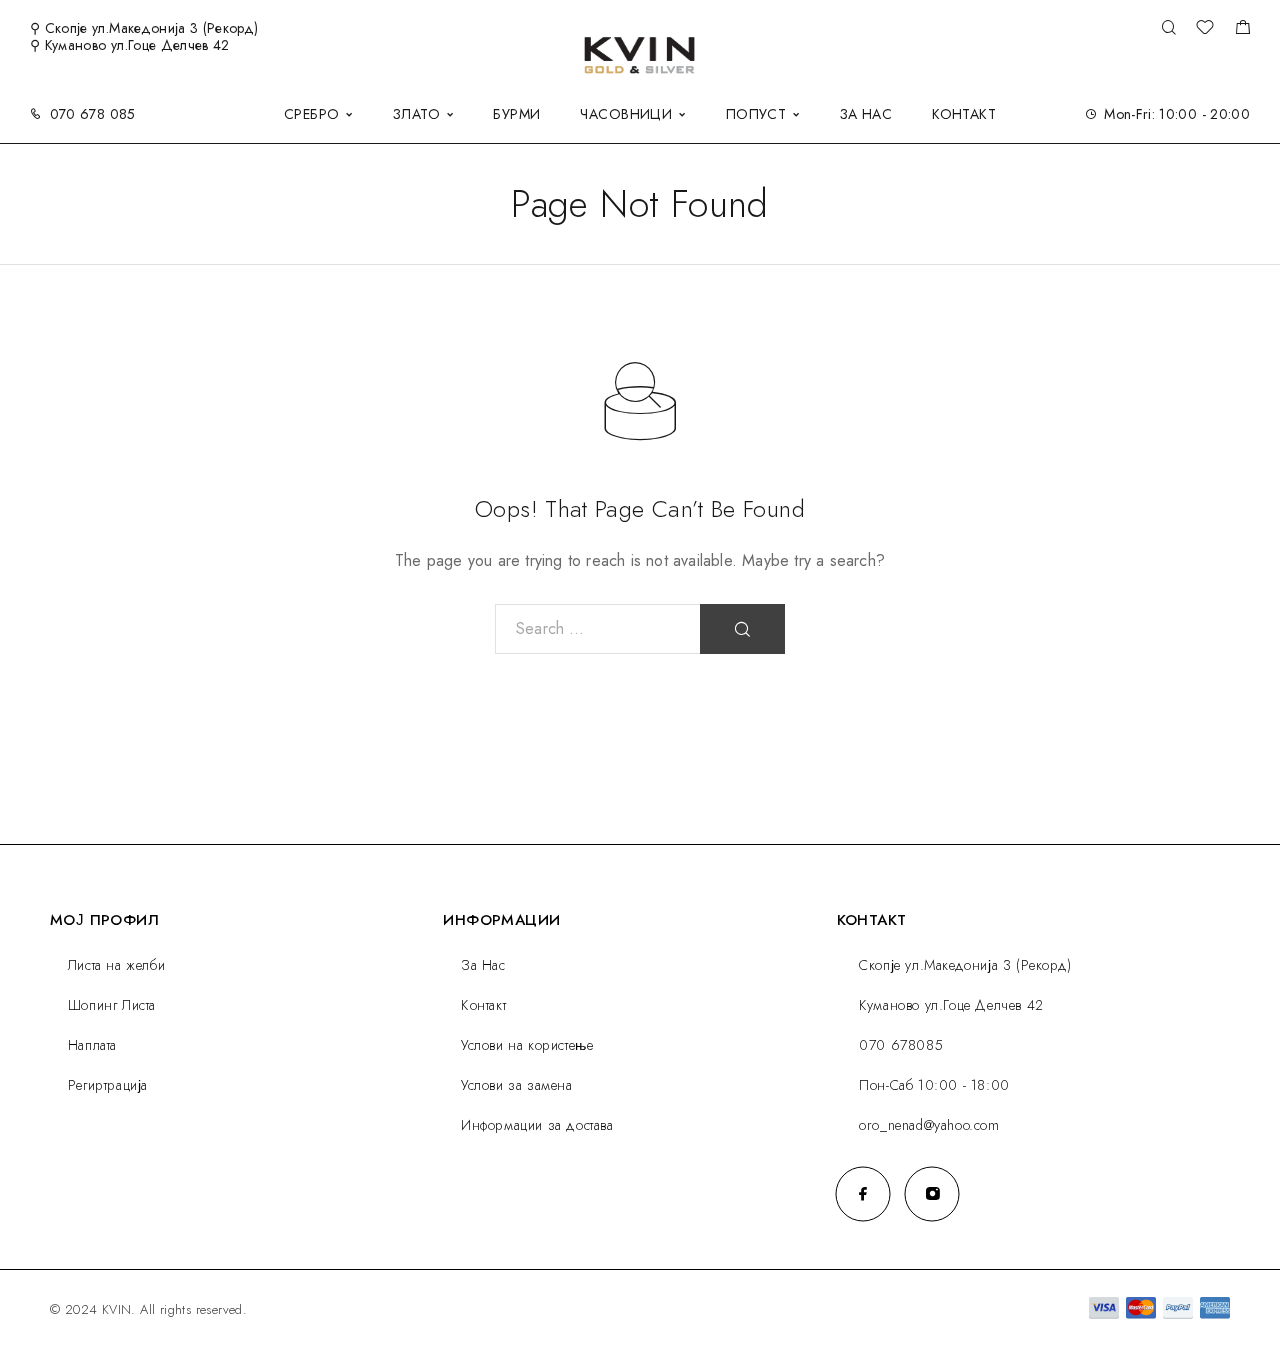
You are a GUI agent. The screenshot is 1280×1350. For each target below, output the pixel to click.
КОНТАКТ (964, 114)
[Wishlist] (1205, 30)
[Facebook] (863, 1193)
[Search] (1168, 28)
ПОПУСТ (756, 114)
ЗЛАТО (416, 114)
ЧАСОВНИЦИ (626, 114)
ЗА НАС (866, 114)
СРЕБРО (312, 114)
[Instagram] (932, 1193)
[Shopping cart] (1242, 30)
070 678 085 (93, 114)
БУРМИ (516, 114)
